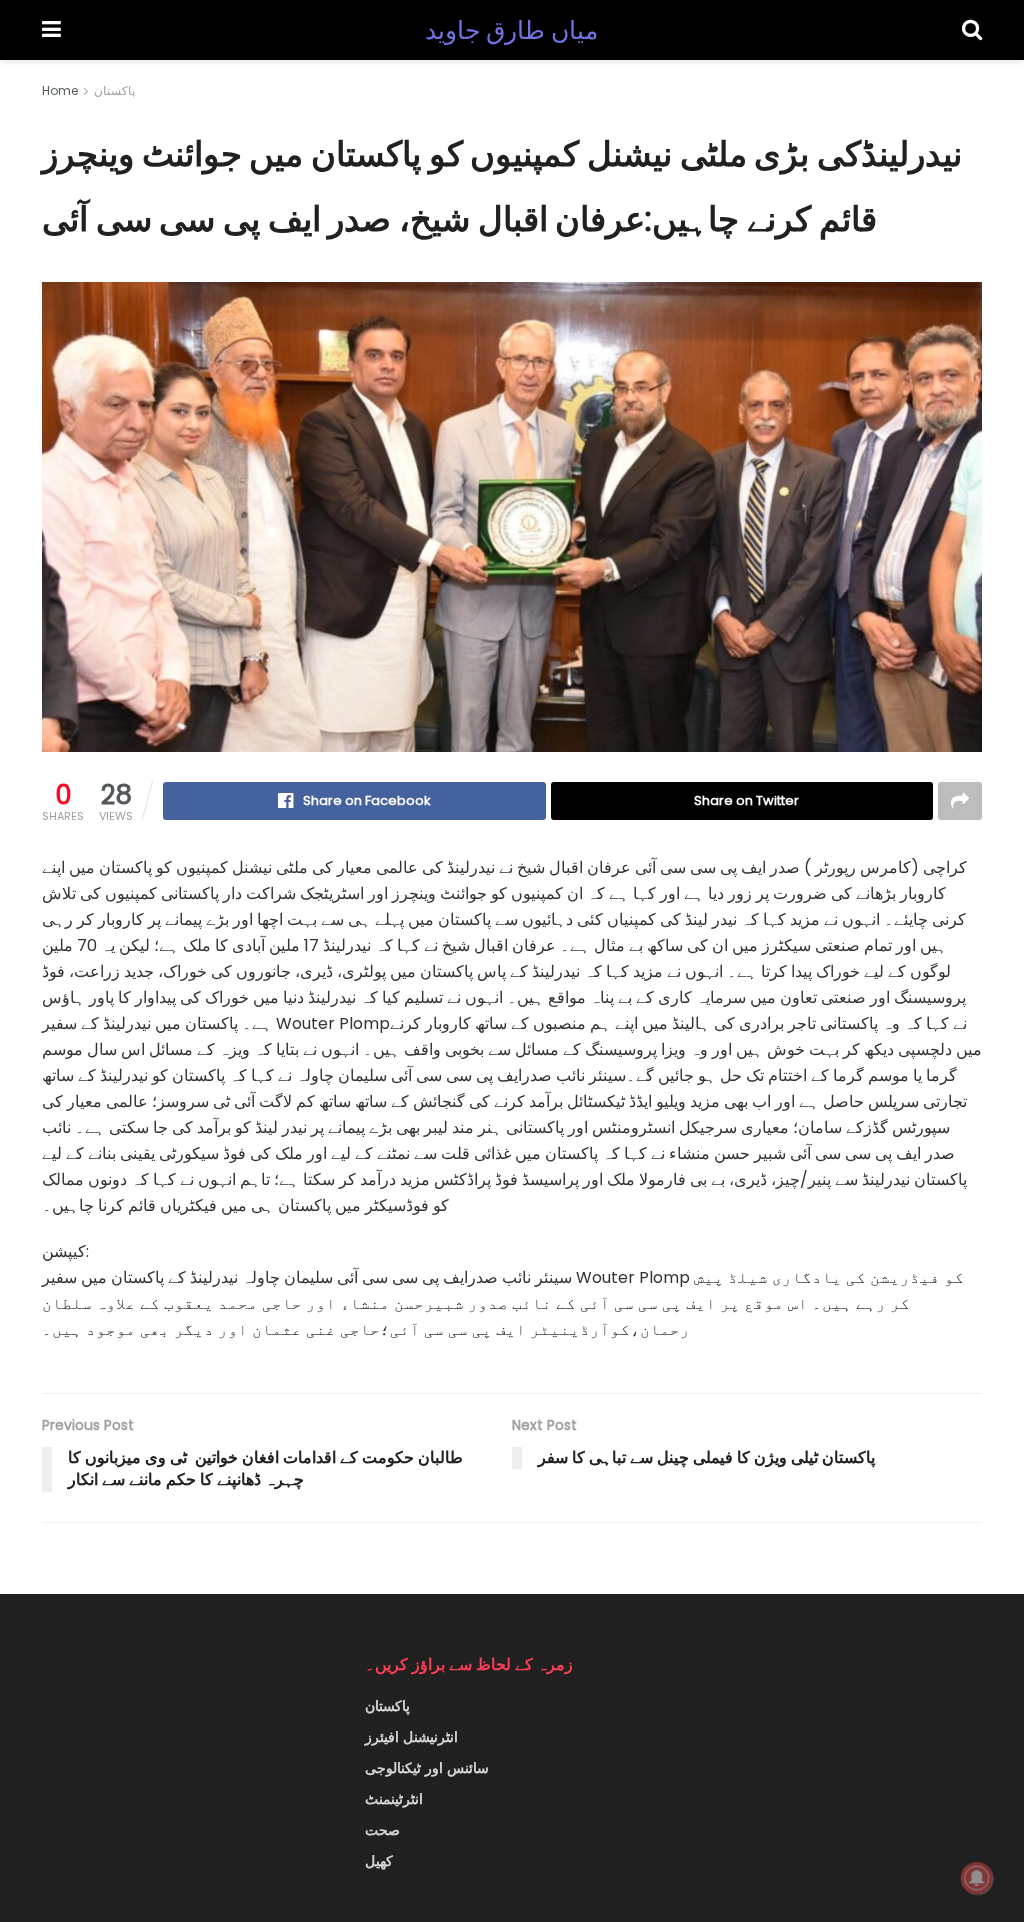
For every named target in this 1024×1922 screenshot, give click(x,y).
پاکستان (114, 90)
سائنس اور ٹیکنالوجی (427, 1768)
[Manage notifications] (977, 1878)
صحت (382, 1830)
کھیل (379, 1861)
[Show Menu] (51, 30)
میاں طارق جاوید (512, 30)
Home (60, 90)
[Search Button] (972, 30)
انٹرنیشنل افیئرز (411, 1737)
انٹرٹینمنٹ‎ (394, 1799)
